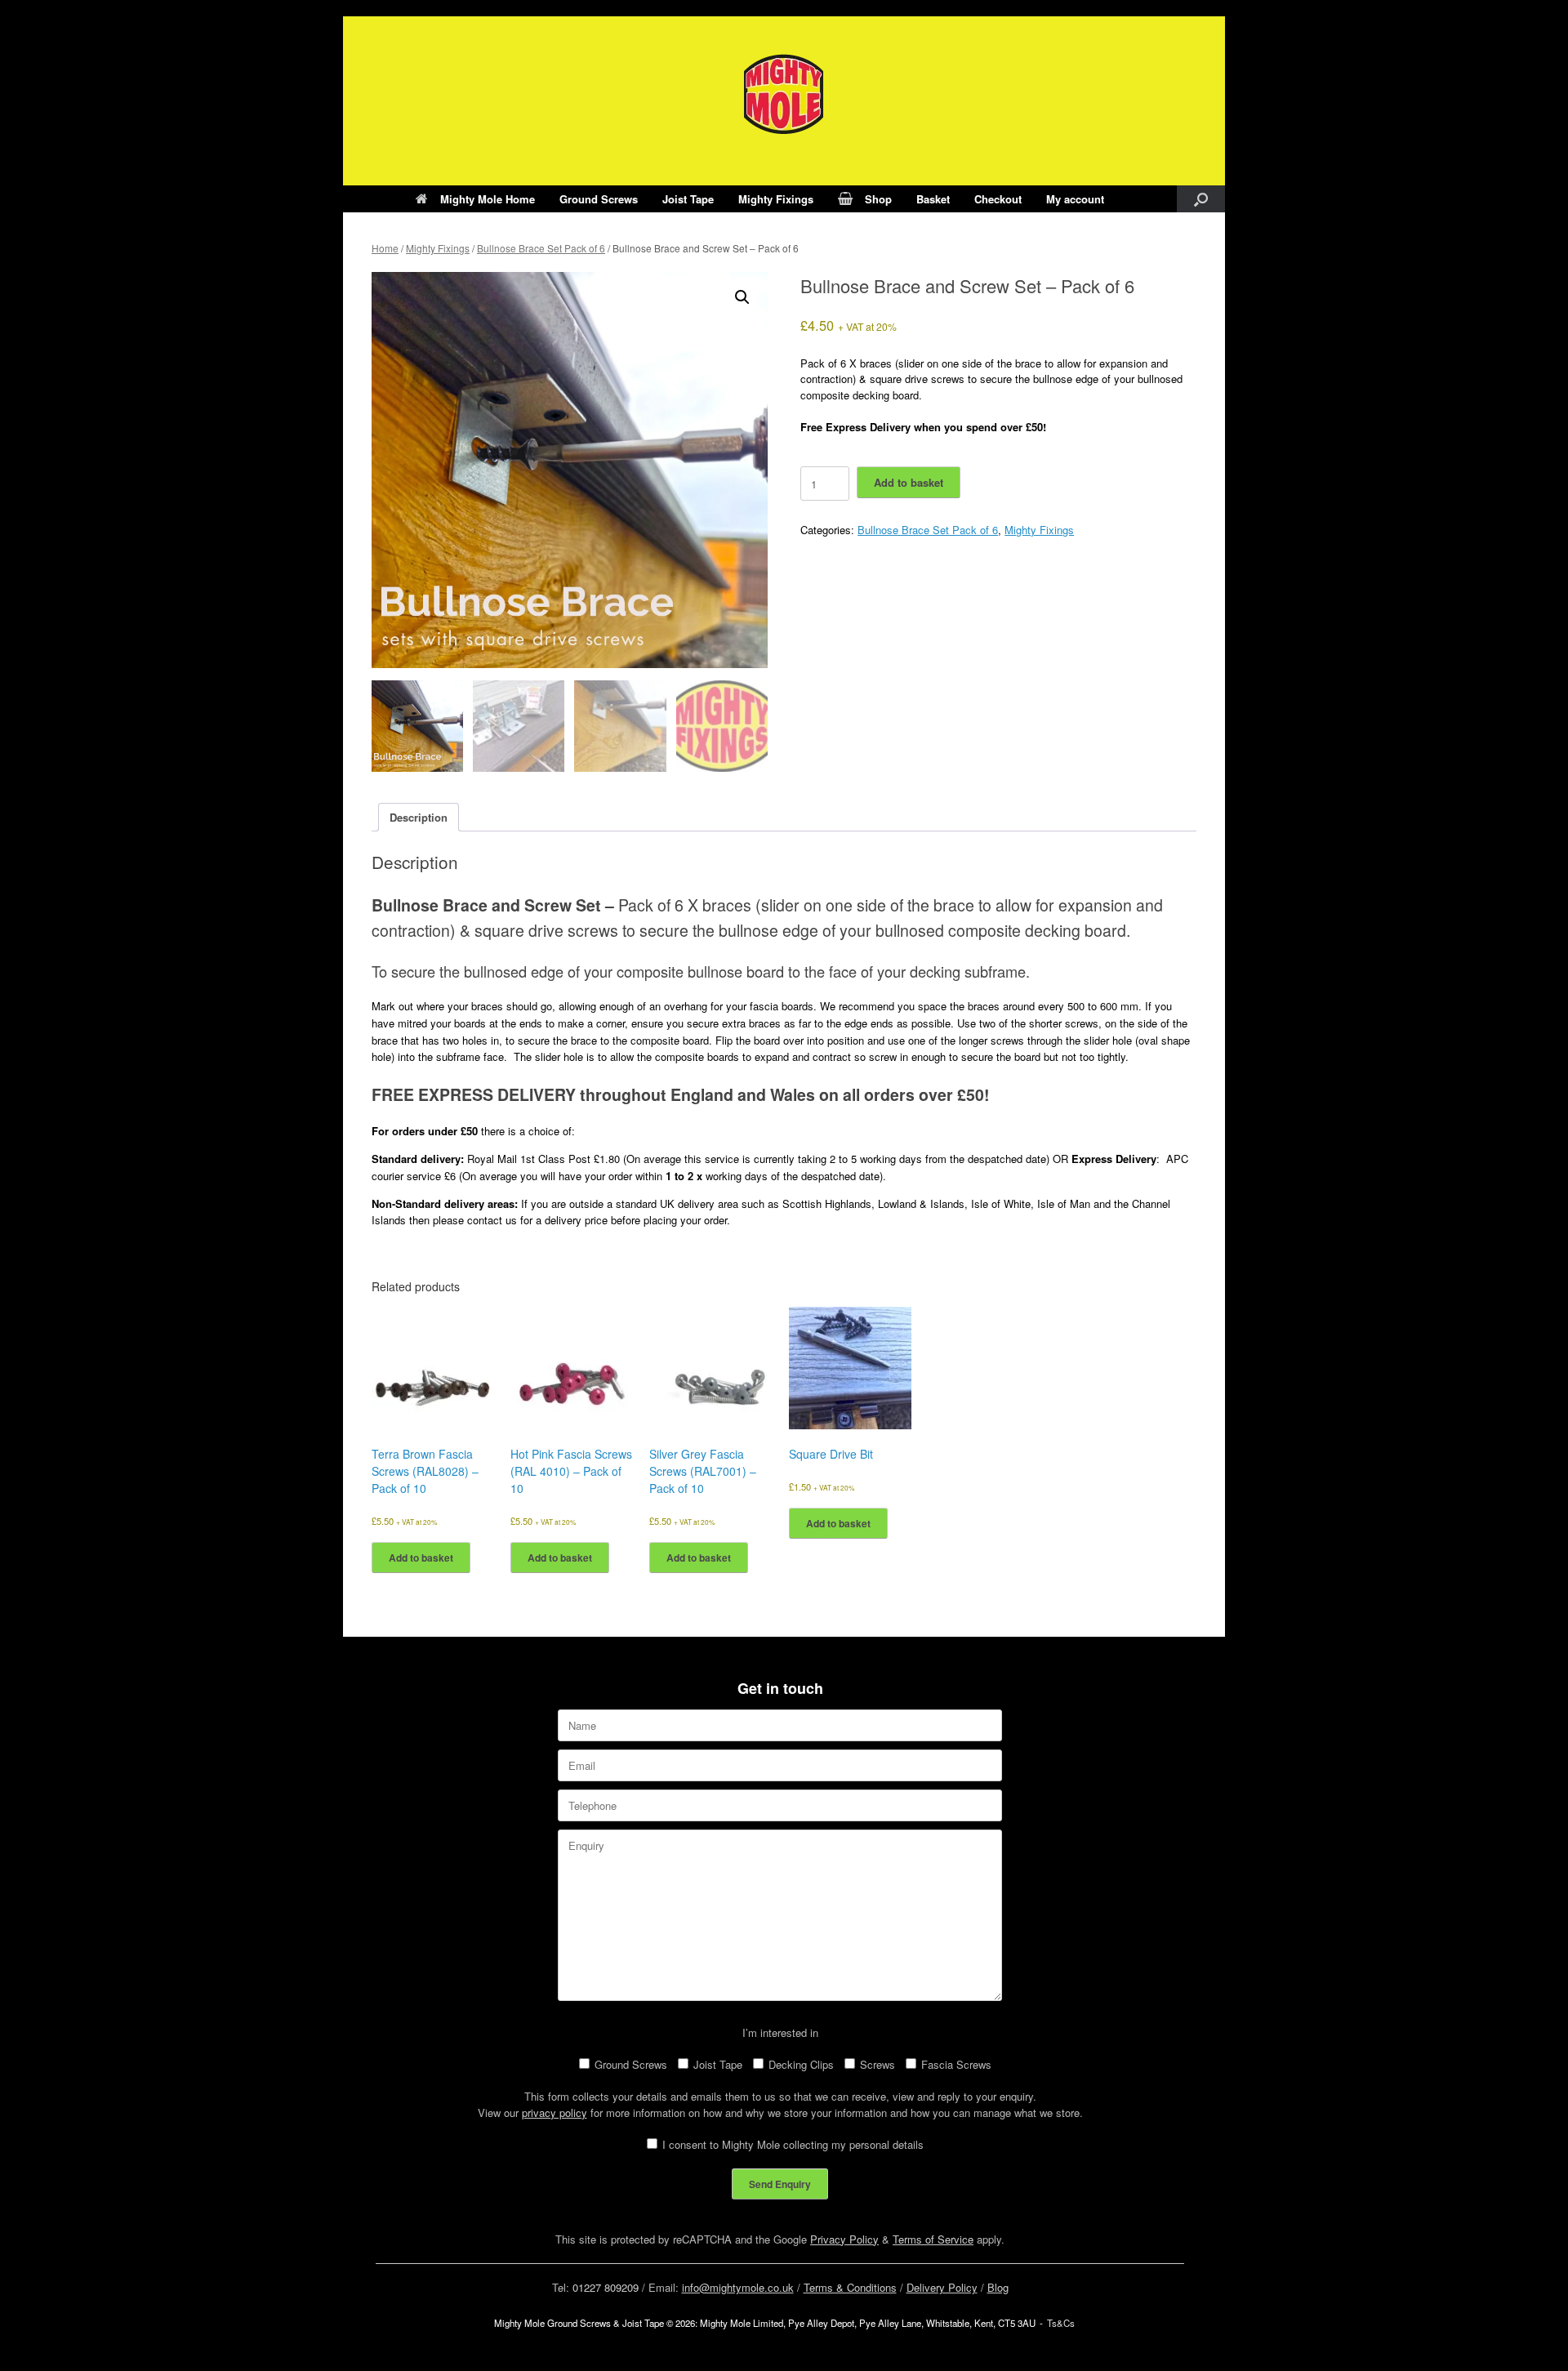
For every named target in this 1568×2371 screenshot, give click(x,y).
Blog (998, 2287)
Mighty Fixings (776, 199)
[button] (1201, 199)
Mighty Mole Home (488, 199)
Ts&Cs (1061, 2323)
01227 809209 (606, 2287)
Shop (878, 199)
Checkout (998, 199)
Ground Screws (599, 199)
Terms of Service (933, 2239)
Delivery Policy (942, 2287)
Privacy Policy (844, 2239)
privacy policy (555, 2113)
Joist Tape (688, 199)
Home (385, 248)
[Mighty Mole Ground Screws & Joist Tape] (784, 94)
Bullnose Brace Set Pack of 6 (541, 248)
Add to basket (909, 482)
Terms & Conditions (850, 2287)
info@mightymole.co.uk (738, 2287)
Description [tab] (419, 817)
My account (1075, 199)
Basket (933, 199)
